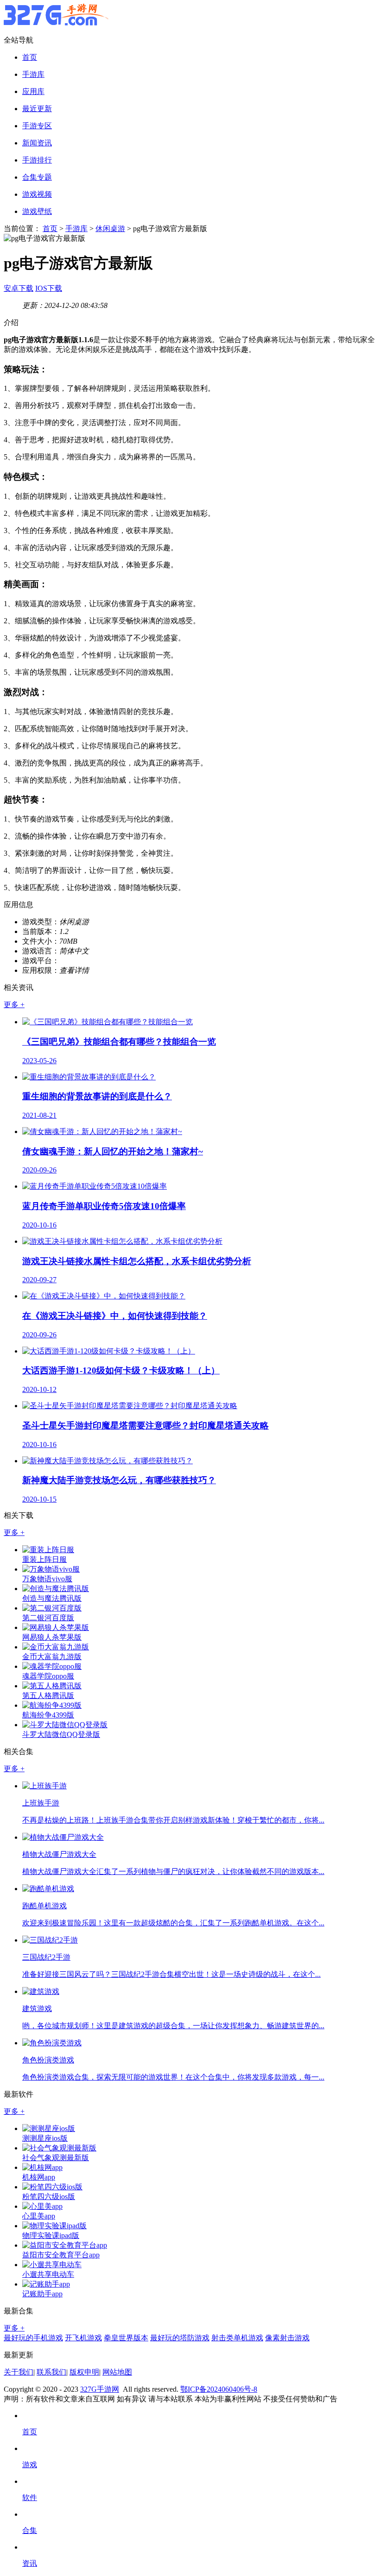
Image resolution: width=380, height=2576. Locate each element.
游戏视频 (37, 194)
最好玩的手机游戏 (33, 2338)
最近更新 (37, 109)
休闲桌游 (110, 229)
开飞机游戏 (83, 2338)
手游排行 (37, 160)
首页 (30, 57)
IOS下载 (49, 288)
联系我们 (51, 2372)
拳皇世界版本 (126, 2338)
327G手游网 (100, 2389)
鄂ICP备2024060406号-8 (219, 2389)
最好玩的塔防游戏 (180, 2338)
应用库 (33, 91)
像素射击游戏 (287, 2338)
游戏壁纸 (37, 211)
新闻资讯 (37, 143)
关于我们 (19, 2372)
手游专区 (37, 126)
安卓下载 (19, 288)
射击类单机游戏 (237, 2338)
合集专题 (37, 177)
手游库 (33, 74)
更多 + (14, 1005)
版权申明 (84, 2372)
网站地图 (117, 2372)
